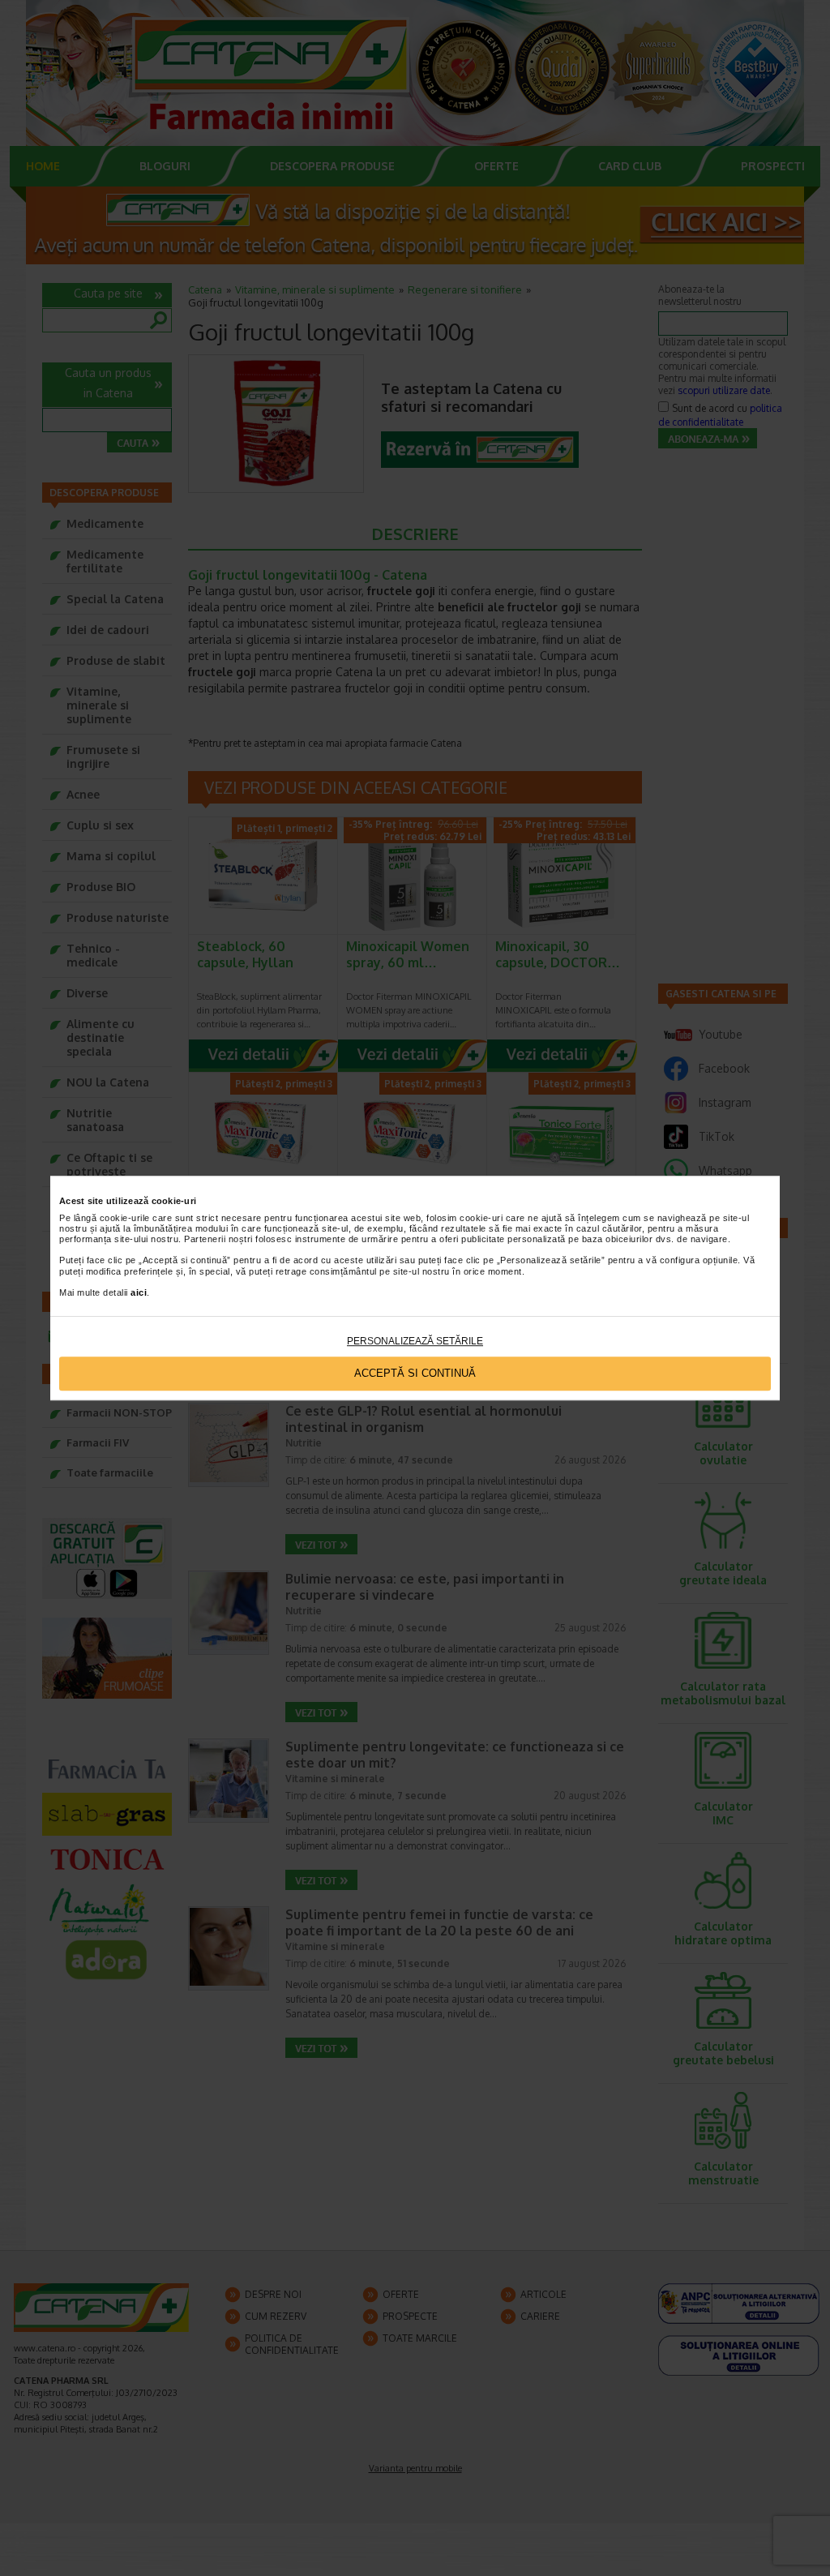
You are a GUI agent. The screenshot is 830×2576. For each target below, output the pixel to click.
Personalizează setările (415, 1341)
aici (139, 1292)
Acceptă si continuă (415, 1374)
